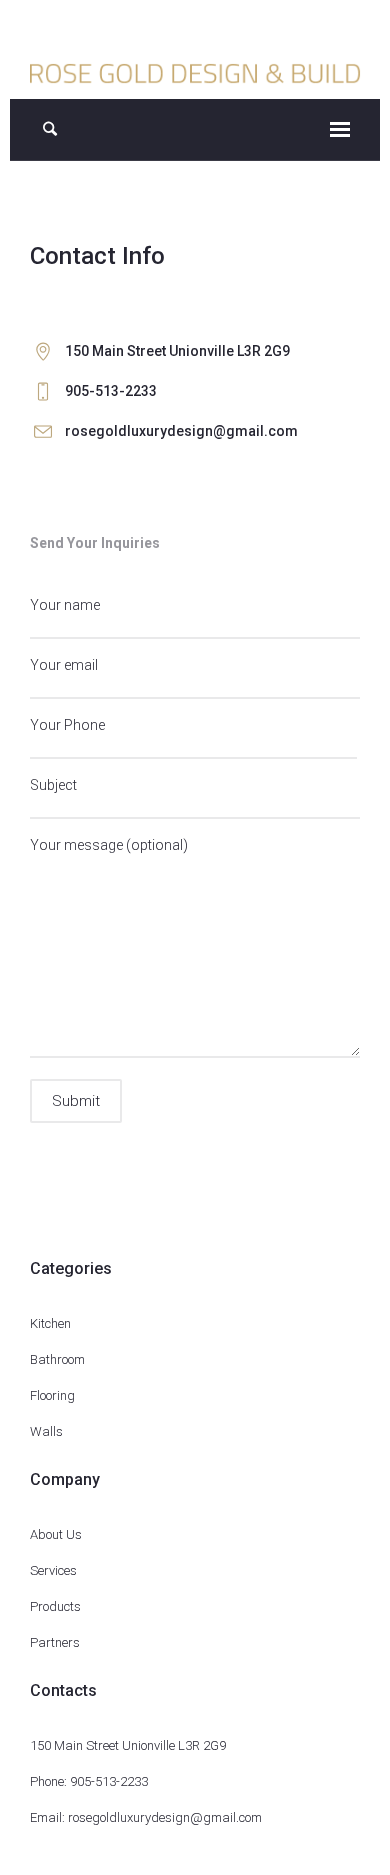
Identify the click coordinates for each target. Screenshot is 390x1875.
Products (55, 1606)
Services (53, 1570)
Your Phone (67, 725)
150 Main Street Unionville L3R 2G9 (128, 1745)
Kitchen (50, 1323)
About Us (56, 1534)
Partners (55, 1642)
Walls (46, 1431)
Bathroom (57, 1359)
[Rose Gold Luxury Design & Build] (195, 72)
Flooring (52, 1395)
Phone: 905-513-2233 (89, 1781)
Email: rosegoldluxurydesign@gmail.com (146, 1817)
